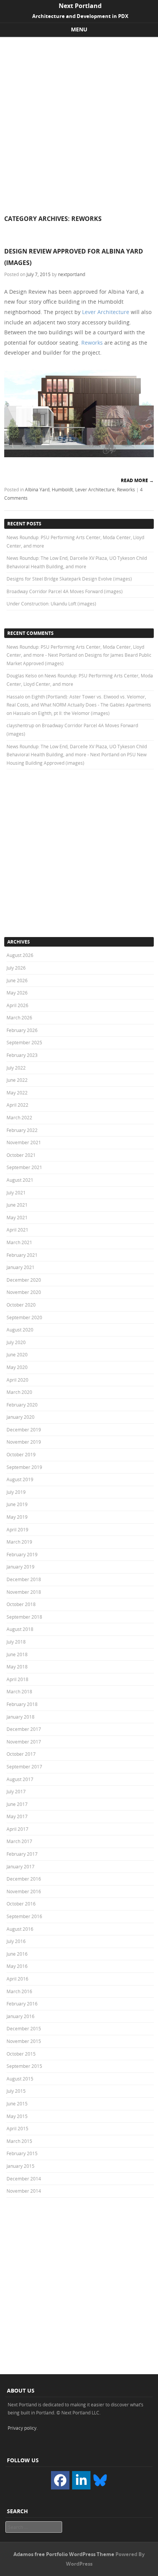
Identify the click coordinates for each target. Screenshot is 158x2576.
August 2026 (20, 955)
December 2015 (24, 2028)
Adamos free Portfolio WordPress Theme (64, 2554)
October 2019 (21, 1454)
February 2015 (22, 2153)
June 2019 (17, 1504)
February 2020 (22, 1405)
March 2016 (19, 1991)
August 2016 (20, 1929)
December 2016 (24, 1879)
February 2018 (22, 1704)
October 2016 (21, 1904)
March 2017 (19, 1841)
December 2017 (24, 1729)
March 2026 (19, 1017)
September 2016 (24, 1916)
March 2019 (19, 1542)
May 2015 (17, 2116)
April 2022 (17, 1105)
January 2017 (21, 1866)
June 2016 (17, 1954)
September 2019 (24, 1467)
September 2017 (24, 1766)
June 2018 (17, 1654)
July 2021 (16, 1192)
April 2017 (17, 1829)
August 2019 (20, 1479)
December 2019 (24, 1429)
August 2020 (20, 1330)
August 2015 (20, 2079)
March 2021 (19, 1242)
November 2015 (24, 2041)
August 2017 (20, 1779)
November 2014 (24, 2191)
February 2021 (22, 1255)
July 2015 (16, 2091)
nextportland (72, 274)
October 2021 (21, 1155)
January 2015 (21, 2166)
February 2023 (22, 1055)
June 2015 (17, 2103)
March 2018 (19, 1691)
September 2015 (24, 2066)
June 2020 (17, 1354)
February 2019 (22, 1554)
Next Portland (80, 6)
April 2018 (17, 1679)
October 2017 (21, 1754)
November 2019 (24, 1442)
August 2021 (20, 1180)
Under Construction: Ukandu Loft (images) (51, 604)
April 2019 (17, 1529)
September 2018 (24, 1617)
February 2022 (22, 1130)
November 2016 (24, 1891)
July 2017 (16, 1791)
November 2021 (24, 1142)
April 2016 (17, 1979)
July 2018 (16, 1642)
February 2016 (22, 2004)
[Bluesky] (100, 2480)
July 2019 (16, 1492)
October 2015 (21, 2054)
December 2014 (24, 2179)
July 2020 (16, 1342)
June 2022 (17, 1080)
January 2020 (21, 1417)
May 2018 (17, 1667)
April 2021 (17, 1230)
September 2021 (24, 1167)
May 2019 (17, 1517)
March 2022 (19, 1117)
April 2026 (17, 1005)
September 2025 (24, 1042)
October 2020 (21, 1305)
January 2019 (21, 1567)
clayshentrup (20, 725)
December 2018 (24, 1579)
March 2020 (19, 1392)
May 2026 (17, 993)
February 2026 (22, 1030)
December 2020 (24, 1280)
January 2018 (21, 1717)
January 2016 (21, 2016)
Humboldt (62, 489)
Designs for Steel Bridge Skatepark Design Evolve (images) (69, 579)
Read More (137, 480)
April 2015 (17, 2128)
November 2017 (24, 1742)
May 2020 (17, 1367)
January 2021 (21, 1267)
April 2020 (17, 1380)
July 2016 (16, 1941)
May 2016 (17, 1966)
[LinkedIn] (81, 2480)
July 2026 (16, 968)
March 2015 (19, 2141)
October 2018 (21, 1604)
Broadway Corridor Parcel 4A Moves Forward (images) (65, 591)
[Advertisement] (79, 120)
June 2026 (17, 980)
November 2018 (24, 1592)
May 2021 (17, 1217)
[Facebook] (60, 2480)
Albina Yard (37, 489)
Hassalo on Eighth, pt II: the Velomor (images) (61, 713)
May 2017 (17, 1816)
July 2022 (16, 1068)
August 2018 (20, 1629)
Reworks (92, 343)
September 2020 (24, 1317)
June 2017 (17, 1804)
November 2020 (24, 1292)
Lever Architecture (106, 312)
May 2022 (17, 1093)
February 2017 (22, 1854)
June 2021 (17, 1205)
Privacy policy (22, 2428)
